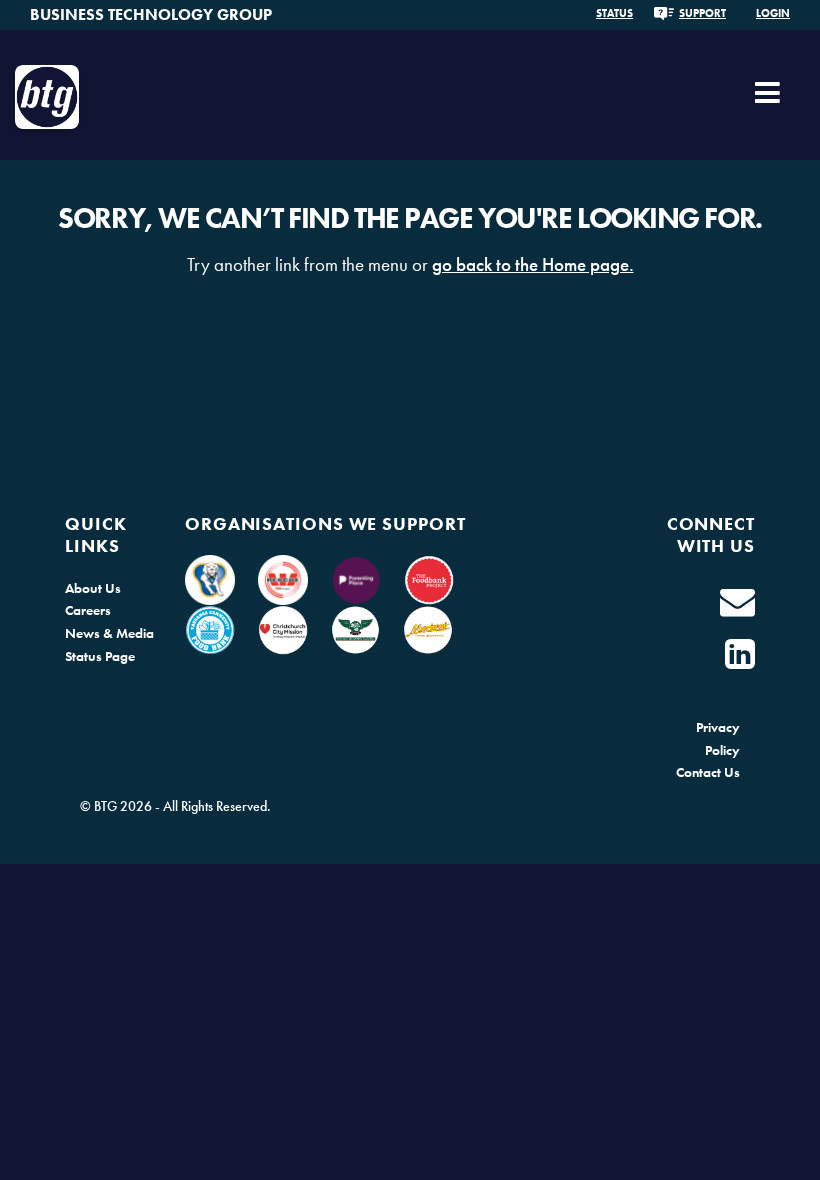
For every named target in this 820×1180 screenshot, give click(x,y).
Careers (88, 610)
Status (614, 13)
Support (702, 13)
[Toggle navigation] (767, 100)
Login (773, 13)
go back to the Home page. (533, 265)
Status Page (100, 656)
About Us (93, 588)
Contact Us (708, 772)
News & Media (109, 633)
